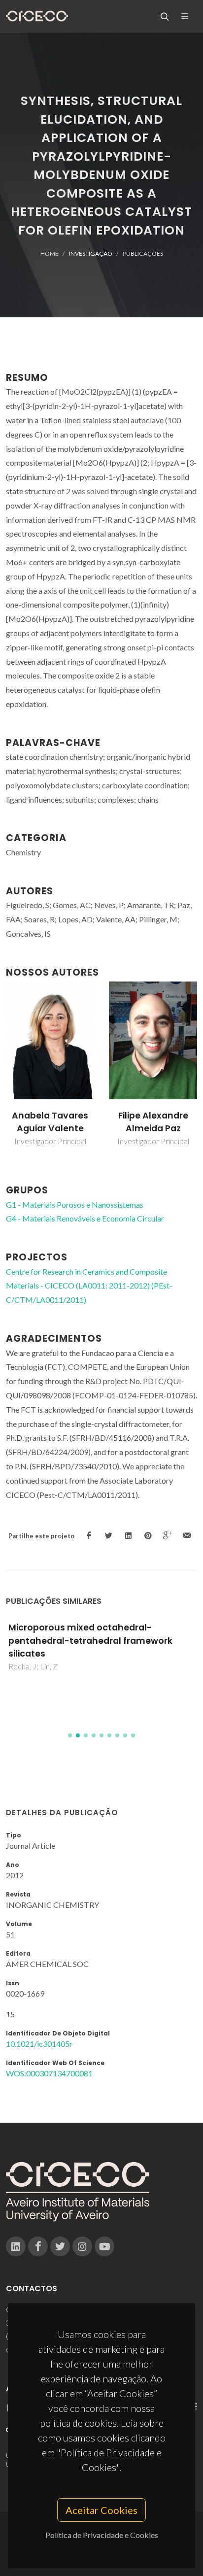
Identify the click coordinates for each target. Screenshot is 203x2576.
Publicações (143, 254)
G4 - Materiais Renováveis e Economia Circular (85, 1218)
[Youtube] (104, 2246)
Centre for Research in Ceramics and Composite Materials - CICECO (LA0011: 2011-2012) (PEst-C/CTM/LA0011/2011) (89, 1286)
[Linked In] (16, 2246)
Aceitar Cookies (101, 2510)
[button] (70, 1735)
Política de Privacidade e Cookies (102, 2535)
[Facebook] (38, 2246)
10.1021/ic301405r (39, 2044)
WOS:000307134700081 (49, 2073)
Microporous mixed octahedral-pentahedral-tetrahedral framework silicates (90, 1641)
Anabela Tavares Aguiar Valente (50, 1122)
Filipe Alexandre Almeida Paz (153, 1122)
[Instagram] (82, 2246)
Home (50, 254)
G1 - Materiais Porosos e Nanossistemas (75, 1204)
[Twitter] (60, 2246)
